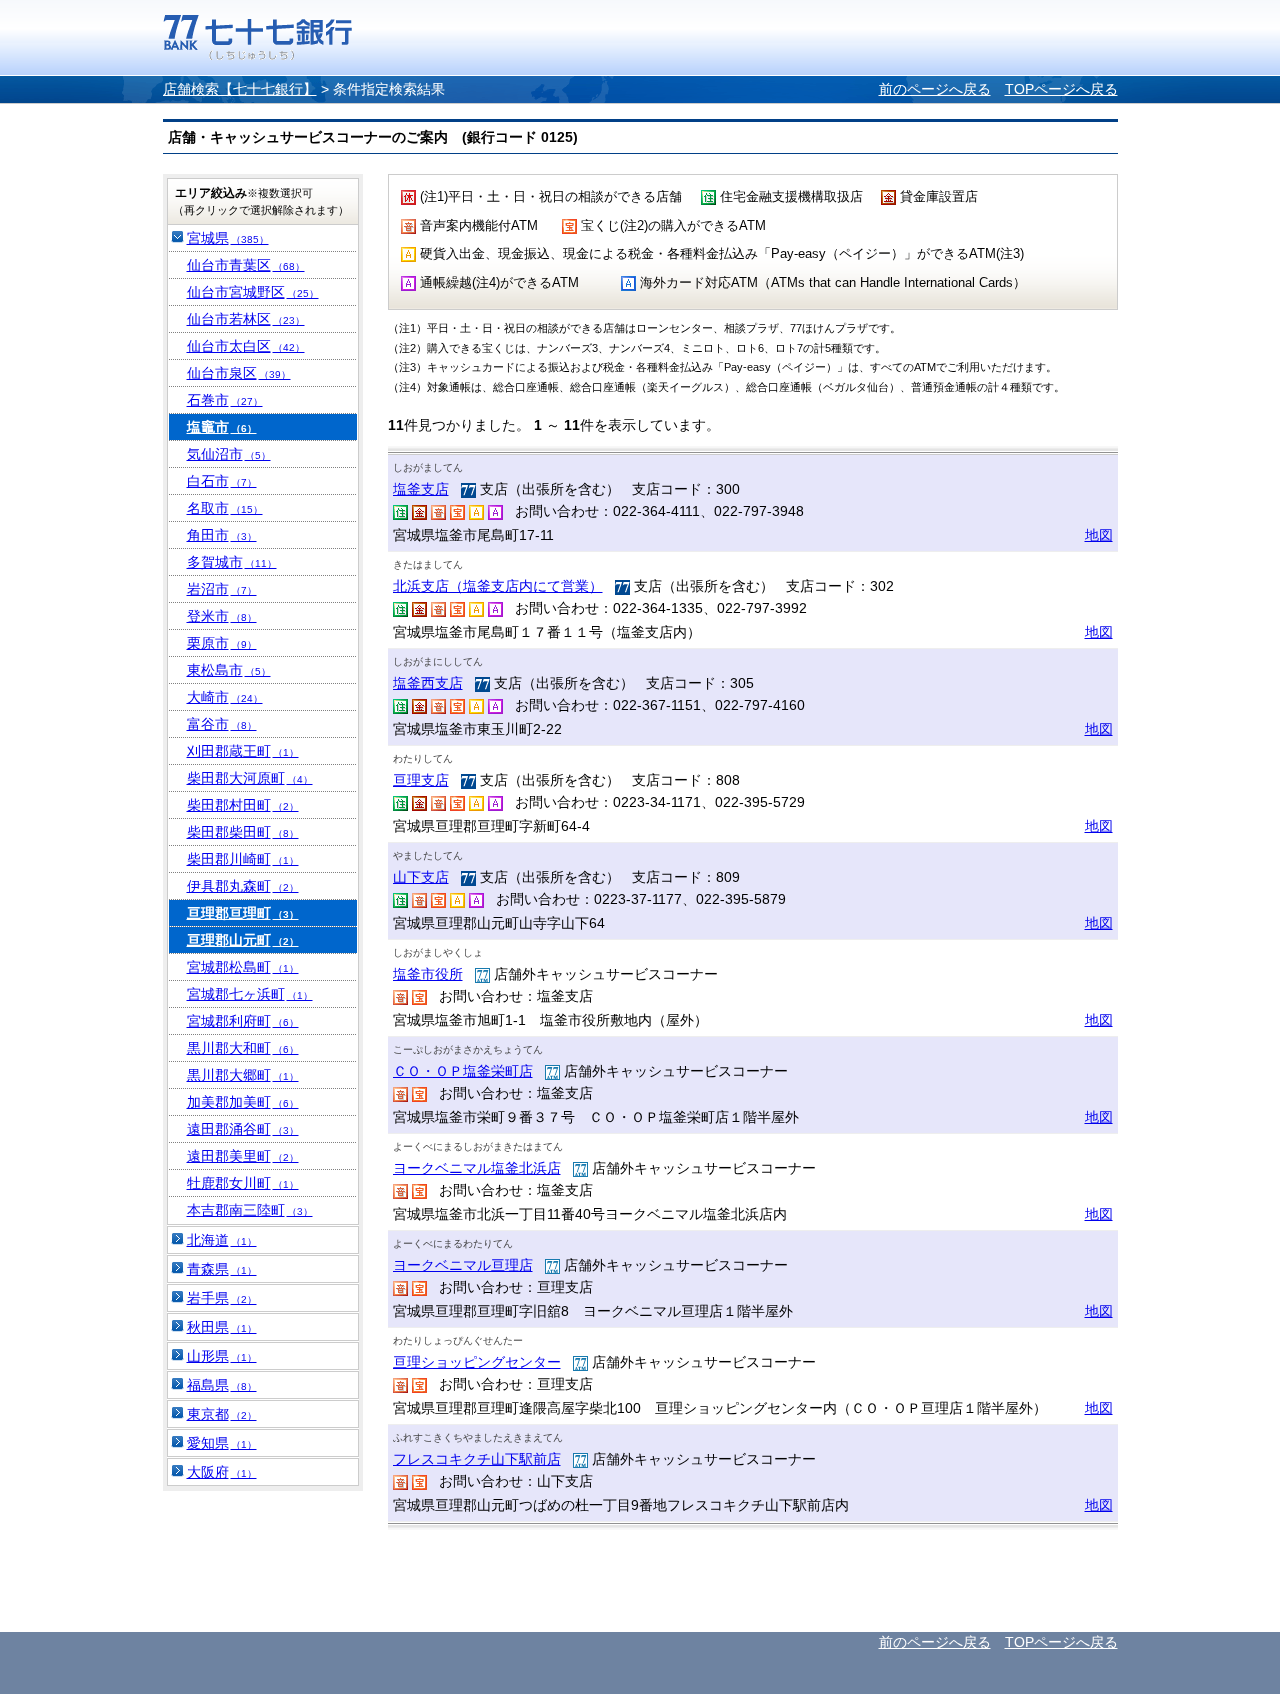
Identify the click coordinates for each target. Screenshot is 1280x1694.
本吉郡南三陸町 (250, 1210)
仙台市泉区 (239, 373)
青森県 (222, 1269)
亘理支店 (421, 780)
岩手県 (222, 1298)
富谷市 (222, 724)
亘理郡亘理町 (243, 913)
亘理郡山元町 (243, 940)
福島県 (222, 1385)
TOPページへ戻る (1061, 89)
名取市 (225, 508)
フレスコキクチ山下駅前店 (477, 1459)
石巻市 (225, 400)
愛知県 (222, 1443)
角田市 (222, 535)
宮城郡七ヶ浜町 (250, 994)
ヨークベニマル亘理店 (463, 1265)
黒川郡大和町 (243, 1048)
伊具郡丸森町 (243, 886)
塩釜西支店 (428, 683)
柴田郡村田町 (243, 805)
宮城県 (228, 238)
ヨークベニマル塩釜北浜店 (477, 1168)
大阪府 (222, 1472)
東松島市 (229, 670)
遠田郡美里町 (243, 1156)
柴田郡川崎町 (243, 859)
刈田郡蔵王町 (243, 751)
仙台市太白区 (246, 346)
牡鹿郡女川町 (243, 1183)
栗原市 (222, 643)
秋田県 (222, 1327)
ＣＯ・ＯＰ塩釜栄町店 (463, 1071)
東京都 (222, 1414)
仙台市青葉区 (246, 265)
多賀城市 (232, 562)
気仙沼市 (229, 454)
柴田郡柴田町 (243, 832)
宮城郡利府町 (243, 1021)
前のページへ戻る (935, 89)
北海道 (222, 1240)
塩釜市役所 (428, 974)
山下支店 (421, 877)
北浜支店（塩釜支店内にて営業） (498, 586)
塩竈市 (222, 427)
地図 (1099, 535)
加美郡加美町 (243, 1102)
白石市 (222, 481)
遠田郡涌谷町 (243, 1129)
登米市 (222, 616)
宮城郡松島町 (243, 967)
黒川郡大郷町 (243, 1075)
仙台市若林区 (246, 319)
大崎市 (225, 697)
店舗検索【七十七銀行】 (240, 89)
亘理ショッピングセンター (477, 1362)
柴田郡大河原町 (250, 778)
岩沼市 (222, 589)
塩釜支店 (421, 489)
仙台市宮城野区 (253, 292)
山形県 (222, 1356)
